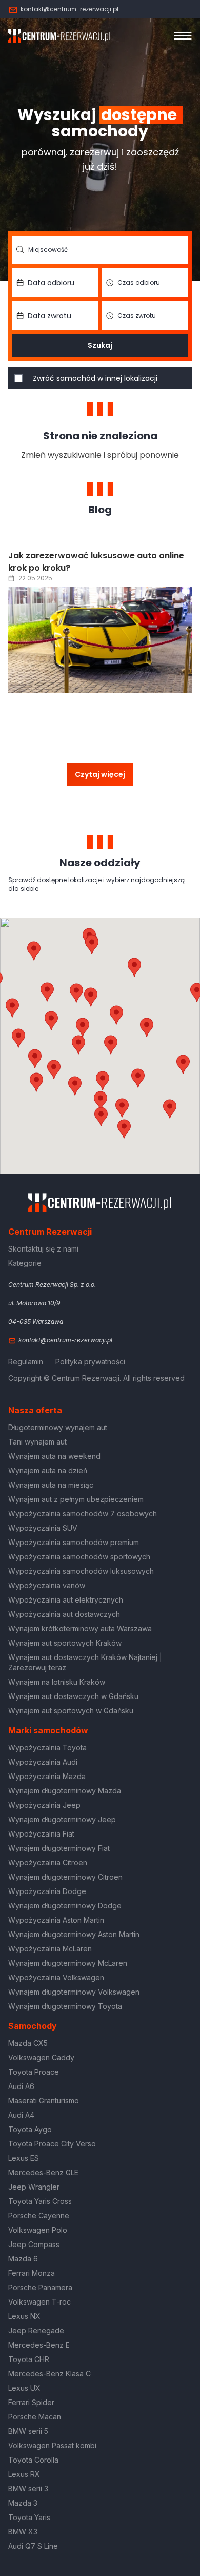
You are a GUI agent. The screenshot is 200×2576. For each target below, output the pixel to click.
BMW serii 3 (28, 2489)
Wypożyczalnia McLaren (50, 1949)
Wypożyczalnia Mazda (47, 1776)
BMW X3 (23, 2532)
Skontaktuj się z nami (43, 1249)
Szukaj (100, 345)
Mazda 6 (23, 2259)
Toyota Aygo (30, 2129)
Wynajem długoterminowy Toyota (65, 2006)
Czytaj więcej (100, 774)
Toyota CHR (29, 2359)
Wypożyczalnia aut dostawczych (64, 1614)
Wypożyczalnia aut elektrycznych (66, 1600)
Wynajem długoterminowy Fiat (59, 1848)
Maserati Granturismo (44, 2101)
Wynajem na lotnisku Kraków (57, 1682)
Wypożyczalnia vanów (47, 1585)
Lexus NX (24, 2316)
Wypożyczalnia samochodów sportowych (79, 1557)
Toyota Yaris (29, 2517)
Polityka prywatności (90, 1362)
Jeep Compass (34, 2244)
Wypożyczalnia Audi (43, 1762)
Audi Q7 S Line (33, 2546)
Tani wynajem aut (37, 1442)
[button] (147, 1027)
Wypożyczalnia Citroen (48, 1862)
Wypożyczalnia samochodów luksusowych (81, 1571)
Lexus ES (24, 2158)
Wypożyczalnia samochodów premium (74, 1542)
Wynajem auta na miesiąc (51, 1485)
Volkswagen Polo (38, 2230)
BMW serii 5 (28, 2431)
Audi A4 (21, 2115)
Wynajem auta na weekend (54, 1456)
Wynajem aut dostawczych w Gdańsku (73, 1696)
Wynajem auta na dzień (48, 1470)
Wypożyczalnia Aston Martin (56, 1920)
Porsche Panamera (40, 2287)
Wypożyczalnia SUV (43, 1528)
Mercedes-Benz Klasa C (49, 2374)
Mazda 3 (23, 2503)
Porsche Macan (35, 2417)
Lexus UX (24, 2388)
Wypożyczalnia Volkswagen (56, 1977)
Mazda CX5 (28, 2043)
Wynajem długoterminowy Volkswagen (74, 1992)
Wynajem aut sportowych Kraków (65, 1643)
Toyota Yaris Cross (40, 2201)
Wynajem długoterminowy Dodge (65, 1906)
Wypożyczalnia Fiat (41, 1834)
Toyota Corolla (33, 2460)
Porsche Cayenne (39, 2216)
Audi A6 (21, 2086)
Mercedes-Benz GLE (43, 2172)
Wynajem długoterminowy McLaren (68, 1963)
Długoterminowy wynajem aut (58, 1427)
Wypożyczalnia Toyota (47, 1748)
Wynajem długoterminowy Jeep (62, 1819)
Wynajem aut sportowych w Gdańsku (71, 1711)
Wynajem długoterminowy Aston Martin (74, 1934)
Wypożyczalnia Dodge (47, 1891)
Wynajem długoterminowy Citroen (65, 1877)
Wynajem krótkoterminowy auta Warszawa (80, 1628)
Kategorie (25, 1263)
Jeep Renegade (36, 2330)
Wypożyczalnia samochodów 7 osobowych (83, 1514)
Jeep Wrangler (34, 2187)
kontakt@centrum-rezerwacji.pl (69, 9)
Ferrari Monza (32, 2273)
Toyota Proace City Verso (52, 2144)
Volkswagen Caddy (41, 2057)
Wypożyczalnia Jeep (44, 1805)
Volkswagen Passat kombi (52, 2445)
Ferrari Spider (31, 2402)
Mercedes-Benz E (39, 2345)
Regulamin (26, 1362)
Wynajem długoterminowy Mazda (65, 1791)
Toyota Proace (34, 2072)
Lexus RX (24, 2474)
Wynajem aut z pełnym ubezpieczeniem (76, 1499)
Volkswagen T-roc (39, 2302)
